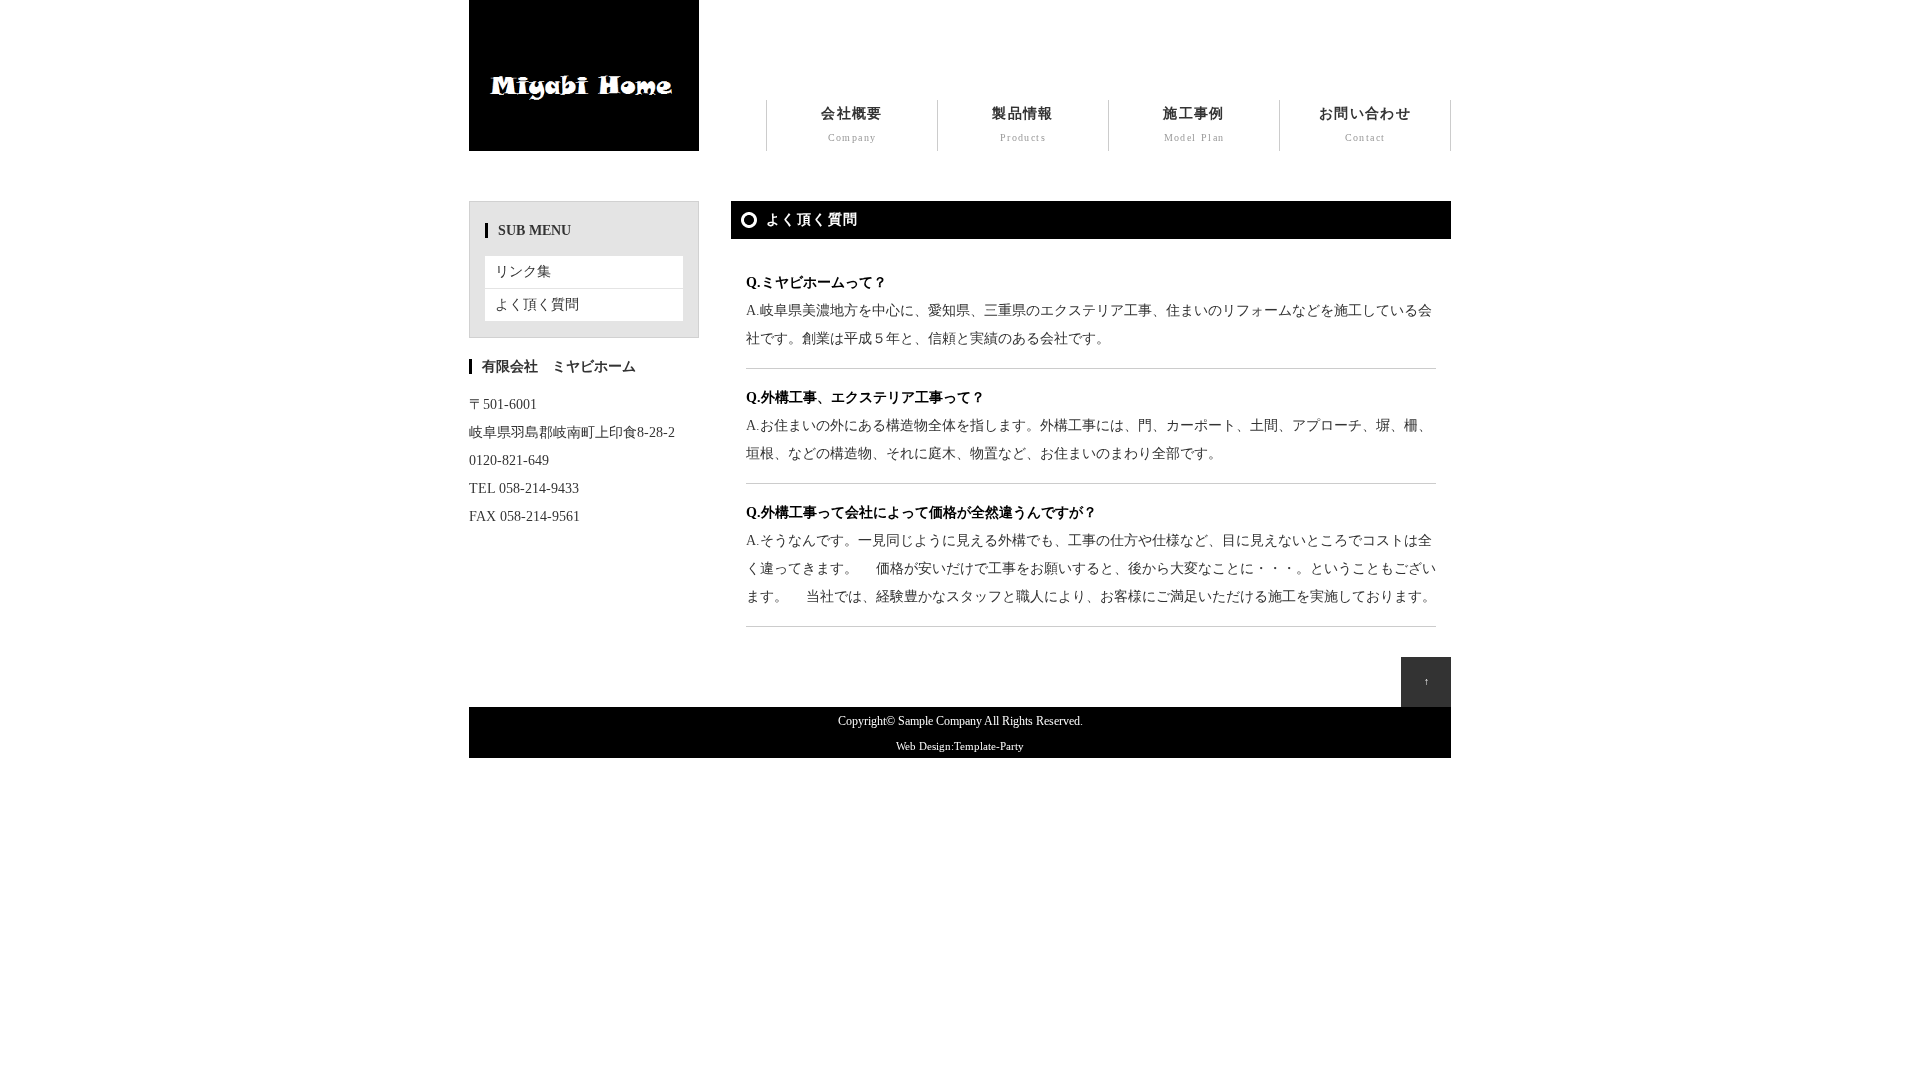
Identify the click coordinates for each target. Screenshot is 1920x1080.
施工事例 (1194, 124)
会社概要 (852, 124)
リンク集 (523, 271)
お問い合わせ (1365, 124)
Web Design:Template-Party (960, 746)
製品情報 (1023, 124)
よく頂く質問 (537, 304)
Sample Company (940, 721)
